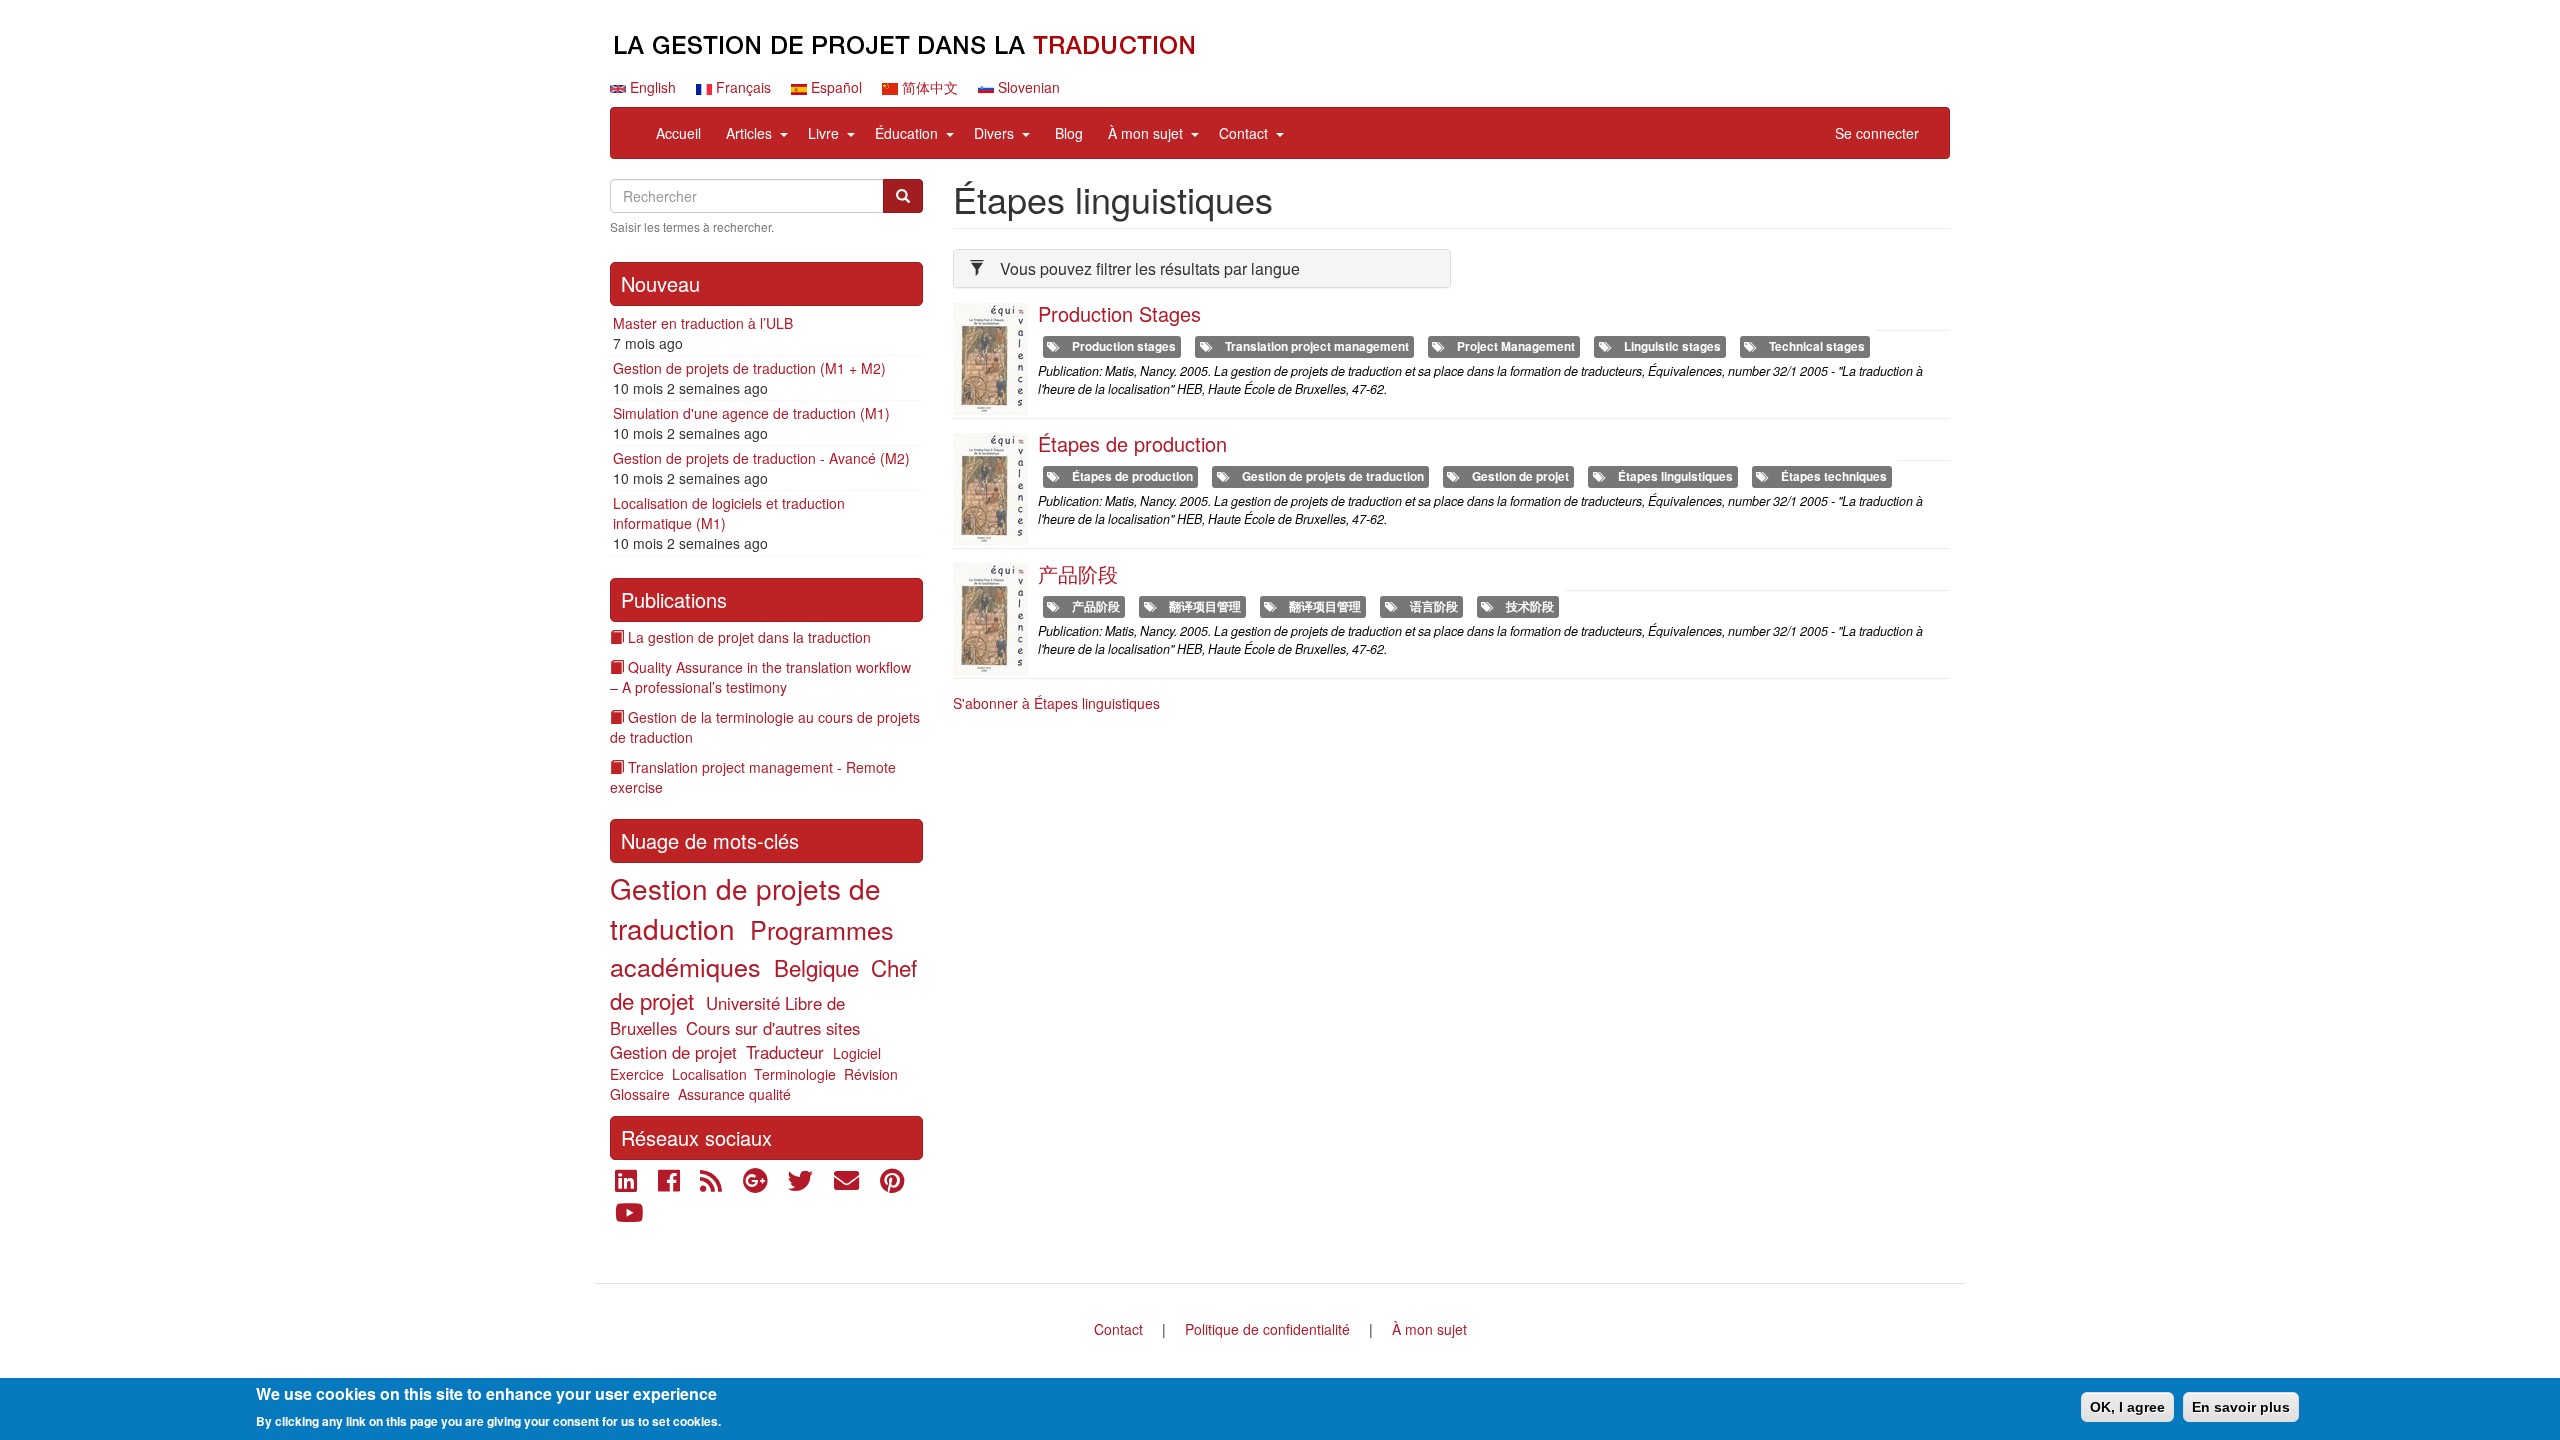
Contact (1243, 133)
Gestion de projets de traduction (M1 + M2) (749, 368)
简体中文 (928, 87)
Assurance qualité (734, 1094)
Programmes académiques (752, 947)
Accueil (678, 133)
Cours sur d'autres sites (773, 1028)
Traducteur (785, 1052)
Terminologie (795, 1074)
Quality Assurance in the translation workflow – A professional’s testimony (760, 677)
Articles (749, 133)
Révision (871, 1074)
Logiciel (857, 1053)
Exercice (637, 1074)
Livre (823, 133)
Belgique (816, 967)
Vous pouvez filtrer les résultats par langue (1150, 268)
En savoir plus (2241, 1407)
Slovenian (1027, 87)
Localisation (709, 1074)
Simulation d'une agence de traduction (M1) (751, 413)
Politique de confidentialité (1267, 1329)
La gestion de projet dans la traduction (749, 637)
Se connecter (1877, 133)
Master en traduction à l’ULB (703, 323)
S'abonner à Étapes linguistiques (1056, 703)
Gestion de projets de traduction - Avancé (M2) (761, 458)
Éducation (906, 133)
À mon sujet (1145, 133)
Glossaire (640, 1094)
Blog (1069, 133)
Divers (994, 133)
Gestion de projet (673, 1052)
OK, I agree (2127, 1407)
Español (834, 87)
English (651, 87)
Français (741, 87)
